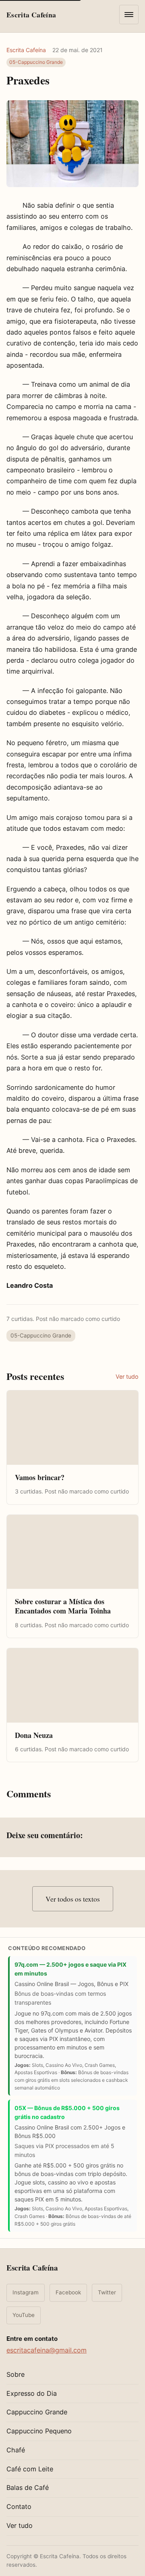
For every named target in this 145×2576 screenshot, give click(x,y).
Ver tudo (127, 1376)
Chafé (16, 2450)
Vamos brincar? (40, 1477)
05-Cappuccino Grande (36, 62)
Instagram (26, 2292)
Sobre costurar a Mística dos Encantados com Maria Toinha (63, 1606)
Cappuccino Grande (37, 2412)
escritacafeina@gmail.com (47, 2350)
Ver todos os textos (73, 1899)
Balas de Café (28, 2488)
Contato (19, 2506)
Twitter (107, 2292)
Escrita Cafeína (26, 50)
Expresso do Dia (32, 2393)
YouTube (24, 2315)
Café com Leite (30, 2469)
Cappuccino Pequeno (39, 2431)
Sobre (16, 2374)
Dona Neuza (34, 1735)
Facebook (68, 2292)
